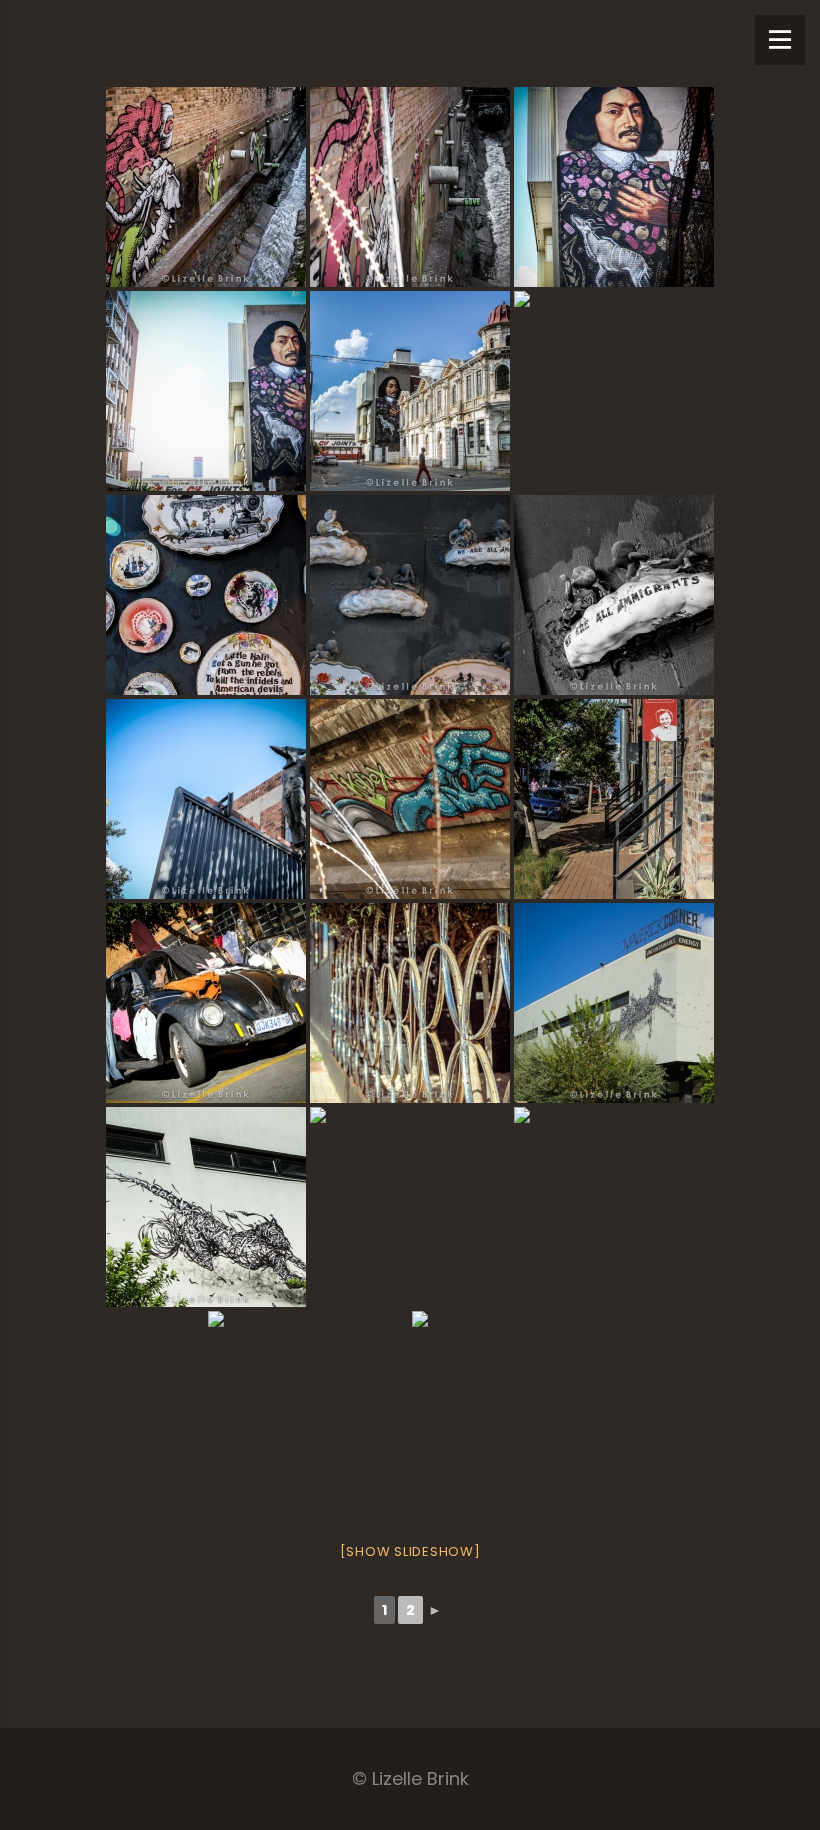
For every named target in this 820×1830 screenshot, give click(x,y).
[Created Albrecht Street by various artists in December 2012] (206, 391)
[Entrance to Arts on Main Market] (206, 799)
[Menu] (780, 40)
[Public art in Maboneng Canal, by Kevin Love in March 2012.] (206, 187)
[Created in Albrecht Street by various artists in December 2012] (614, 187)
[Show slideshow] (410, 1551)
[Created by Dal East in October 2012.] (614, 1003)
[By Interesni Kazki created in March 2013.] (308, 1411)
